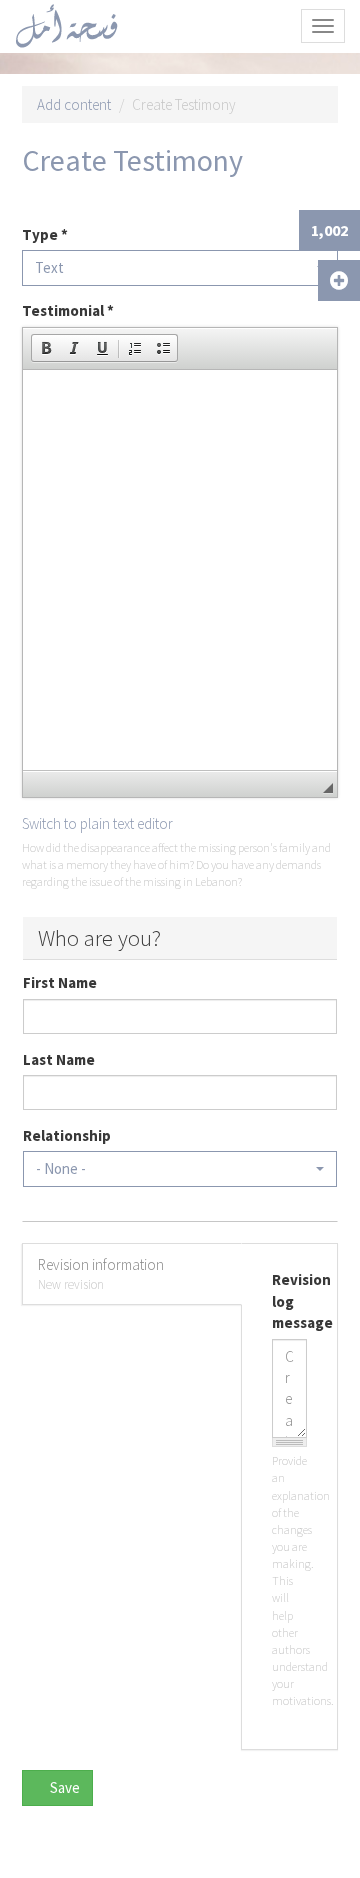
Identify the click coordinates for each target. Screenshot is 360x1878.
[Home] (66, 26)
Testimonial (68, 310)
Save (63, 1787)
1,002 (329, 230)
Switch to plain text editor (97, 823)
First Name (60, 982)
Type (45, 234)
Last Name (59, 1059)
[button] (46, 348)
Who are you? (99, 938)
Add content (74, 104)
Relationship (67, 1135)
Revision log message (289, 1301)
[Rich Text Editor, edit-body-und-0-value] (180, 570)
